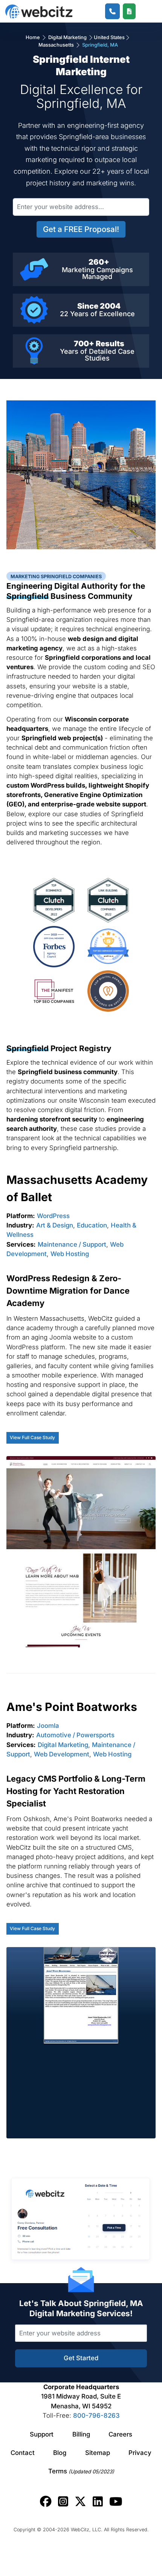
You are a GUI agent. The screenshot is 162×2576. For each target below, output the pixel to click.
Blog (60, 2453)
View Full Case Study (32, 1437)
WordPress (53, 1216)
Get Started (81, 2358)
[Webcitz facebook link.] (46, 2502)
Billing (81, 2434)
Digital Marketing (67, 37)
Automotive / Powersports (75, 1735)
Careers (120, 2434)
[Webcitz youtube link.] (116, 2502)
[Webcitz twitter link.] (80, 2502)
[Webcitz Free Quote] (129, 11)
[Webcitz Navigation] (144, 11)
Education (92, 1225)
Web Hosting (70, 1254)
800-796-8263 (96, 2415)
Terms (81, 2471)
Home (33, 37)
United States (109, 37)
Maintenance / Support (72, 1244)
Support (42, 2434)
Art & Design (55, 1225)
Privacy (140, 2453)
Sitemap (98, 2453)
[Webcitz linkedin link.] (98, 2502)
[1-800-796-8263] (112, 11)
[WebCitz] (39, 11)
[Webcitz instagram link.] (63, 2502)
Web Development (62, 1754)
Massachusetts (57, 45)
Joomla (48, 1726)
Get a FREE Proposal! (81, 229)
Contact (23, 2453)
